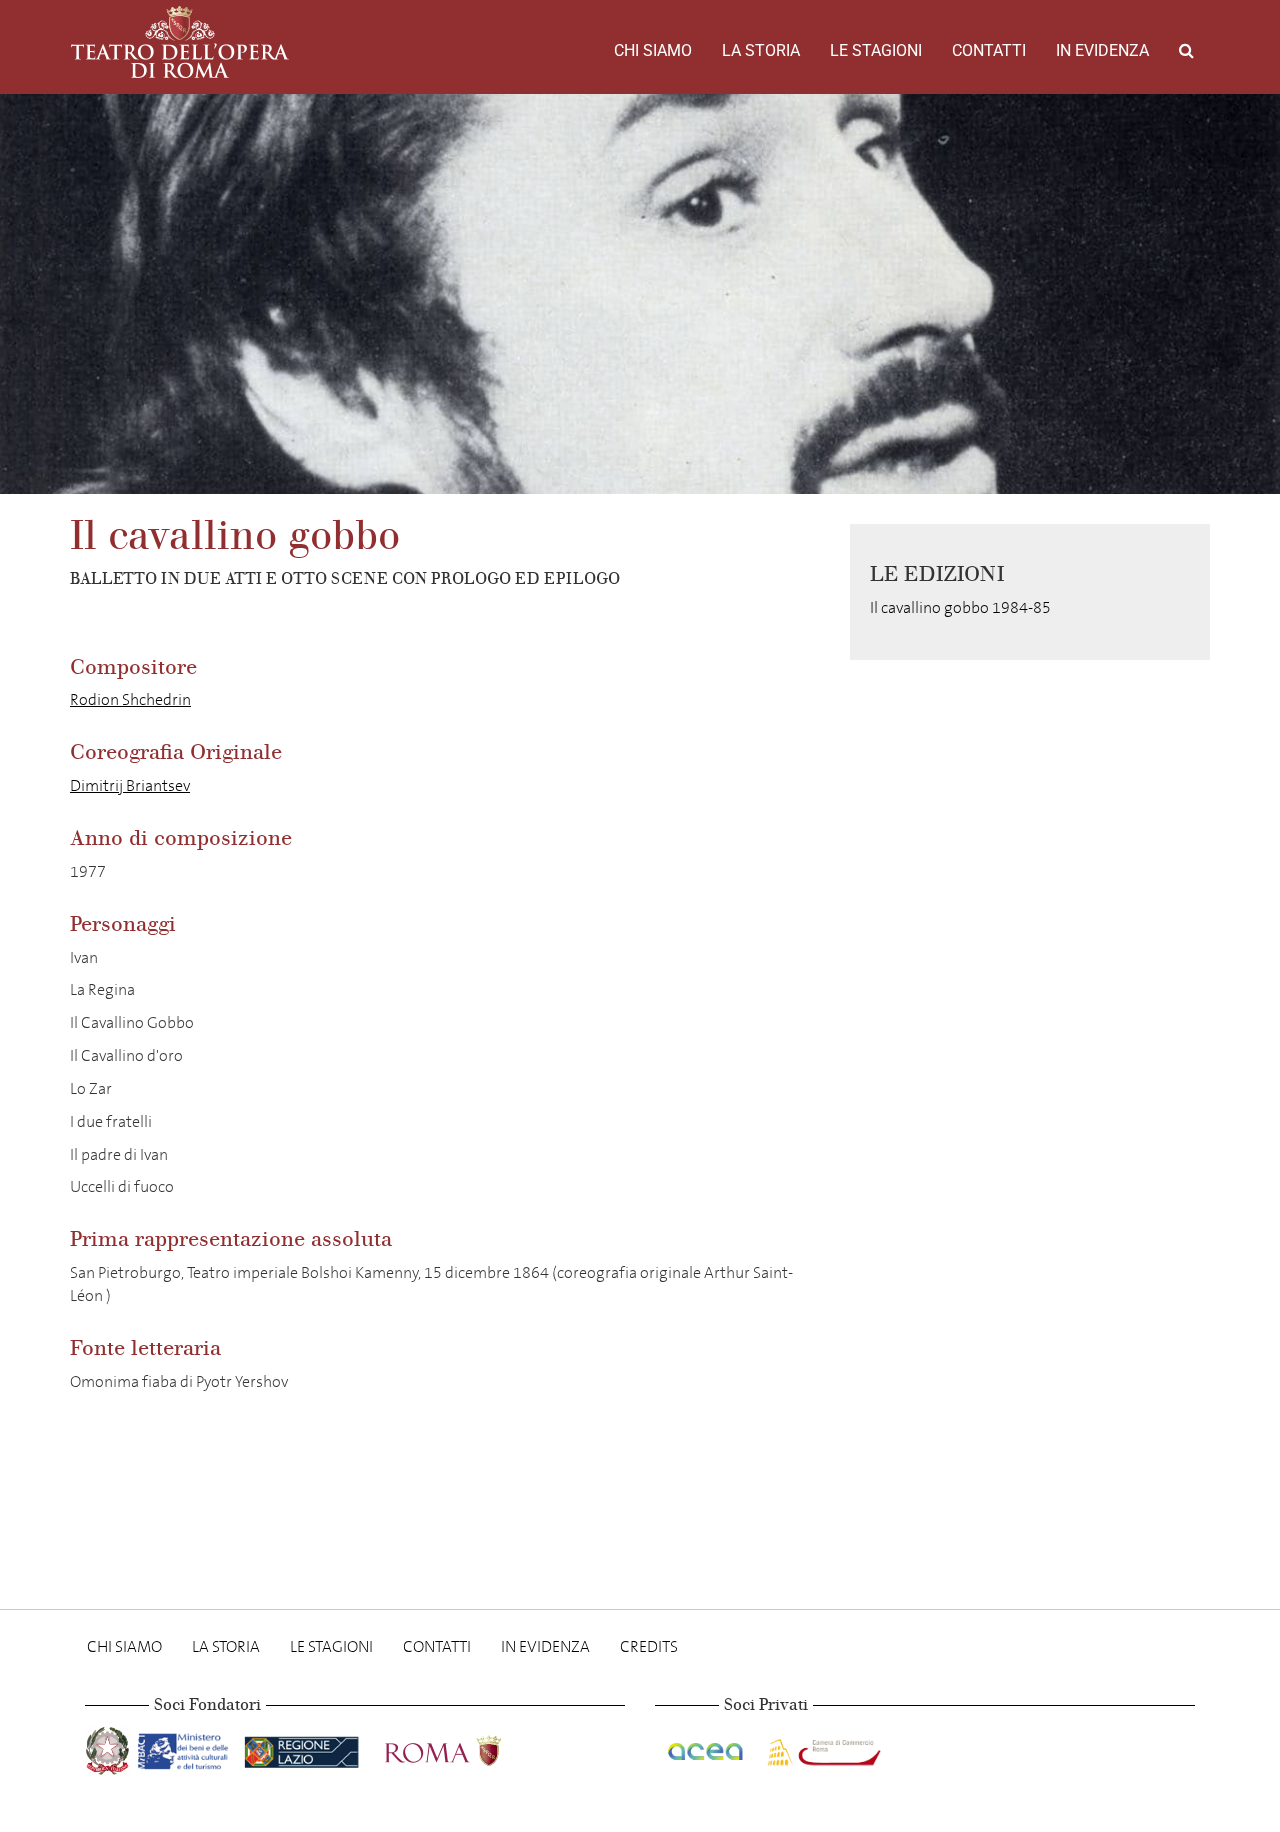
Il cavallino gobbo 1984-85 (960, 607)
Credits (649, 1646)
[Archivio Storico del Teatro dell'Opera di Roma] (180, 42)
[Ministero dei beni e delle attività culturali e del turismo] (187, 1747)
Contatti (989, 50)
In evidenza (1102, 50)
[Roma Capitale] (469, 1747)
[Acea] (707, 1747)
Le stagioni (876, 50)
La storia (761, 50)
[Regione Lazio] (303, 1747)
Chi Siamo (653, 50)
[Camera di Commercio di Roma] (822, 1747)
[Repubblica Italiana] (109, 1747)
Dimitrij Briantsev (130, 785)
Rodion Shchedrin (130, 699)
